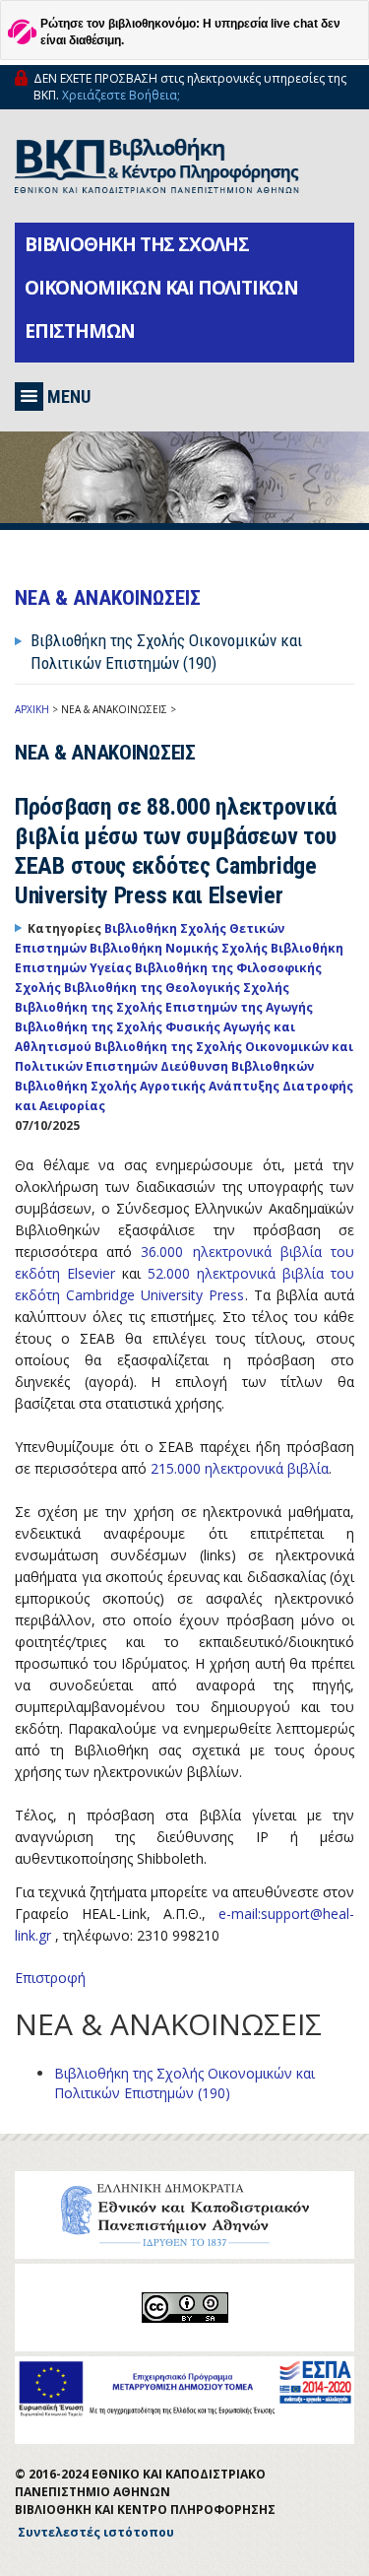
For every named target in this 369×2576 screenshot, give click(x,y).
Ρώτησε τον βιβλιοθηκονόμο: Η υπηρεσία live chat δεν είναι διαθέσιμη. (190, 32)
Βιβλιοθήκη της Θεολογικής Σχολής (177, 988)
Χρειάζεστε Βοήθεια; (121, 95)
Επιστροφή (50, 1978)
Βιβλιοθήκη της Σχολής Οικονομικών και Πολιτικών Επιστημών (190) (184, 2083)
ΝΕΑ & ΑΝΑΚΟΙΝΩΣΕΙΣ (114, 709)
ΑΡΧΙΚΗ (32, 709)
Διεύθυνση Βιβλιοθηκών (237, 1066)
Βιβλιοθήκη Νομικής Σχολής (180, 948)
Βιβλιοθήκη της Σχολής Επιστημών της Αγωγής (164, 1007)
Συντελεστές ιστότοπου (96, 2532)
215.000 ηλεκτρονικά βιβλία (240, 1468)
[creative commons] (185, 2308)
